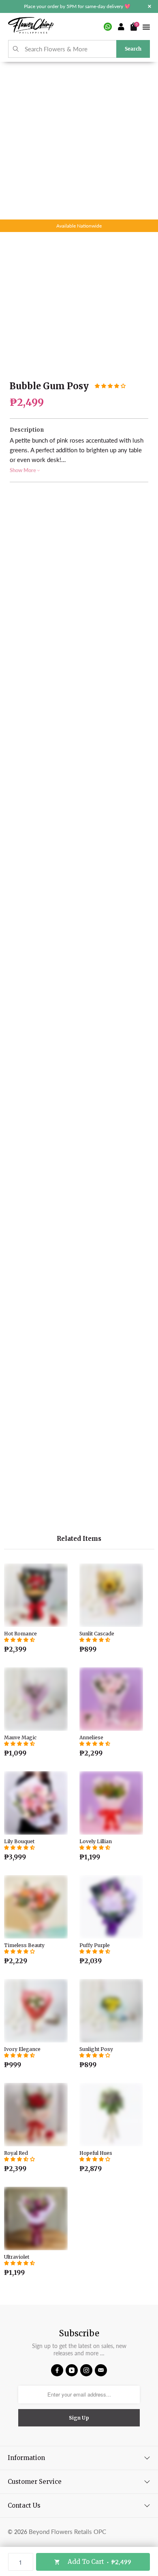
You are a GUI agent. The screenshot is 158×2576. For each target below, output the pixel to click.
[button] (110, 386)
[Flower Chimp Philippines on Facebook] (57, 2370)
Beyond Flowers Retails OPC (67, 2532)
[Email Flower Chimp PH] (101, 2370)
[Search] (16, 49)
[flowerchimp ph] (31, 26)
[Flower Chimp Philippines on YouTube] (72, 2370)
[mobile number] (108, 27)
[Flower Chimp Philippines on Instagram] (86, 2370)
